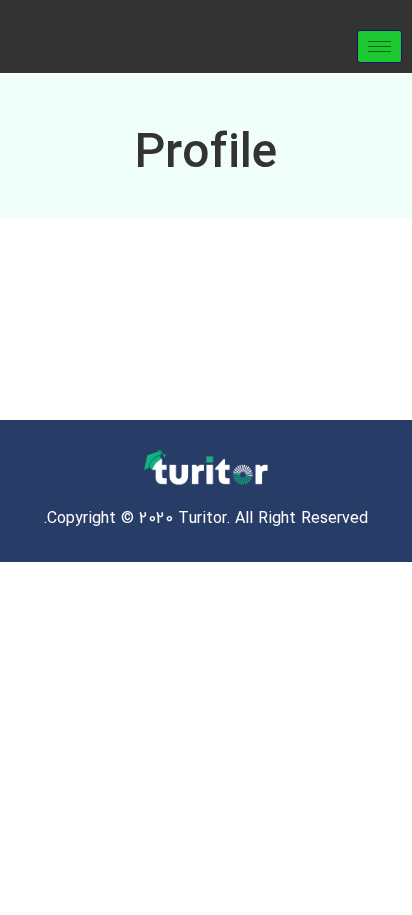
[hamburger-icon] (379, 46)
